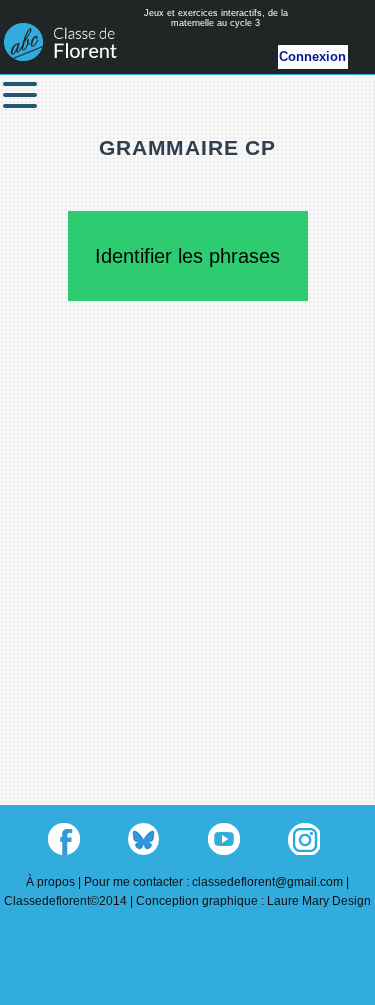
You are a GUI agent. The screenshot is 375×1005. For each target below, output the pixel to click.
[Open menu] (20, 95)
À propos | (55, 882)
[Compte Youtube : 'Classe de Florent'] (224, 839)
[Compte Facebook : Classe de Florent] (64, 839)
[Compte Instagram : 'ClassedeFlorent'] (304, 839)
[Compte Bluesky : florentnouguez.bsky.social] (144, 839)
